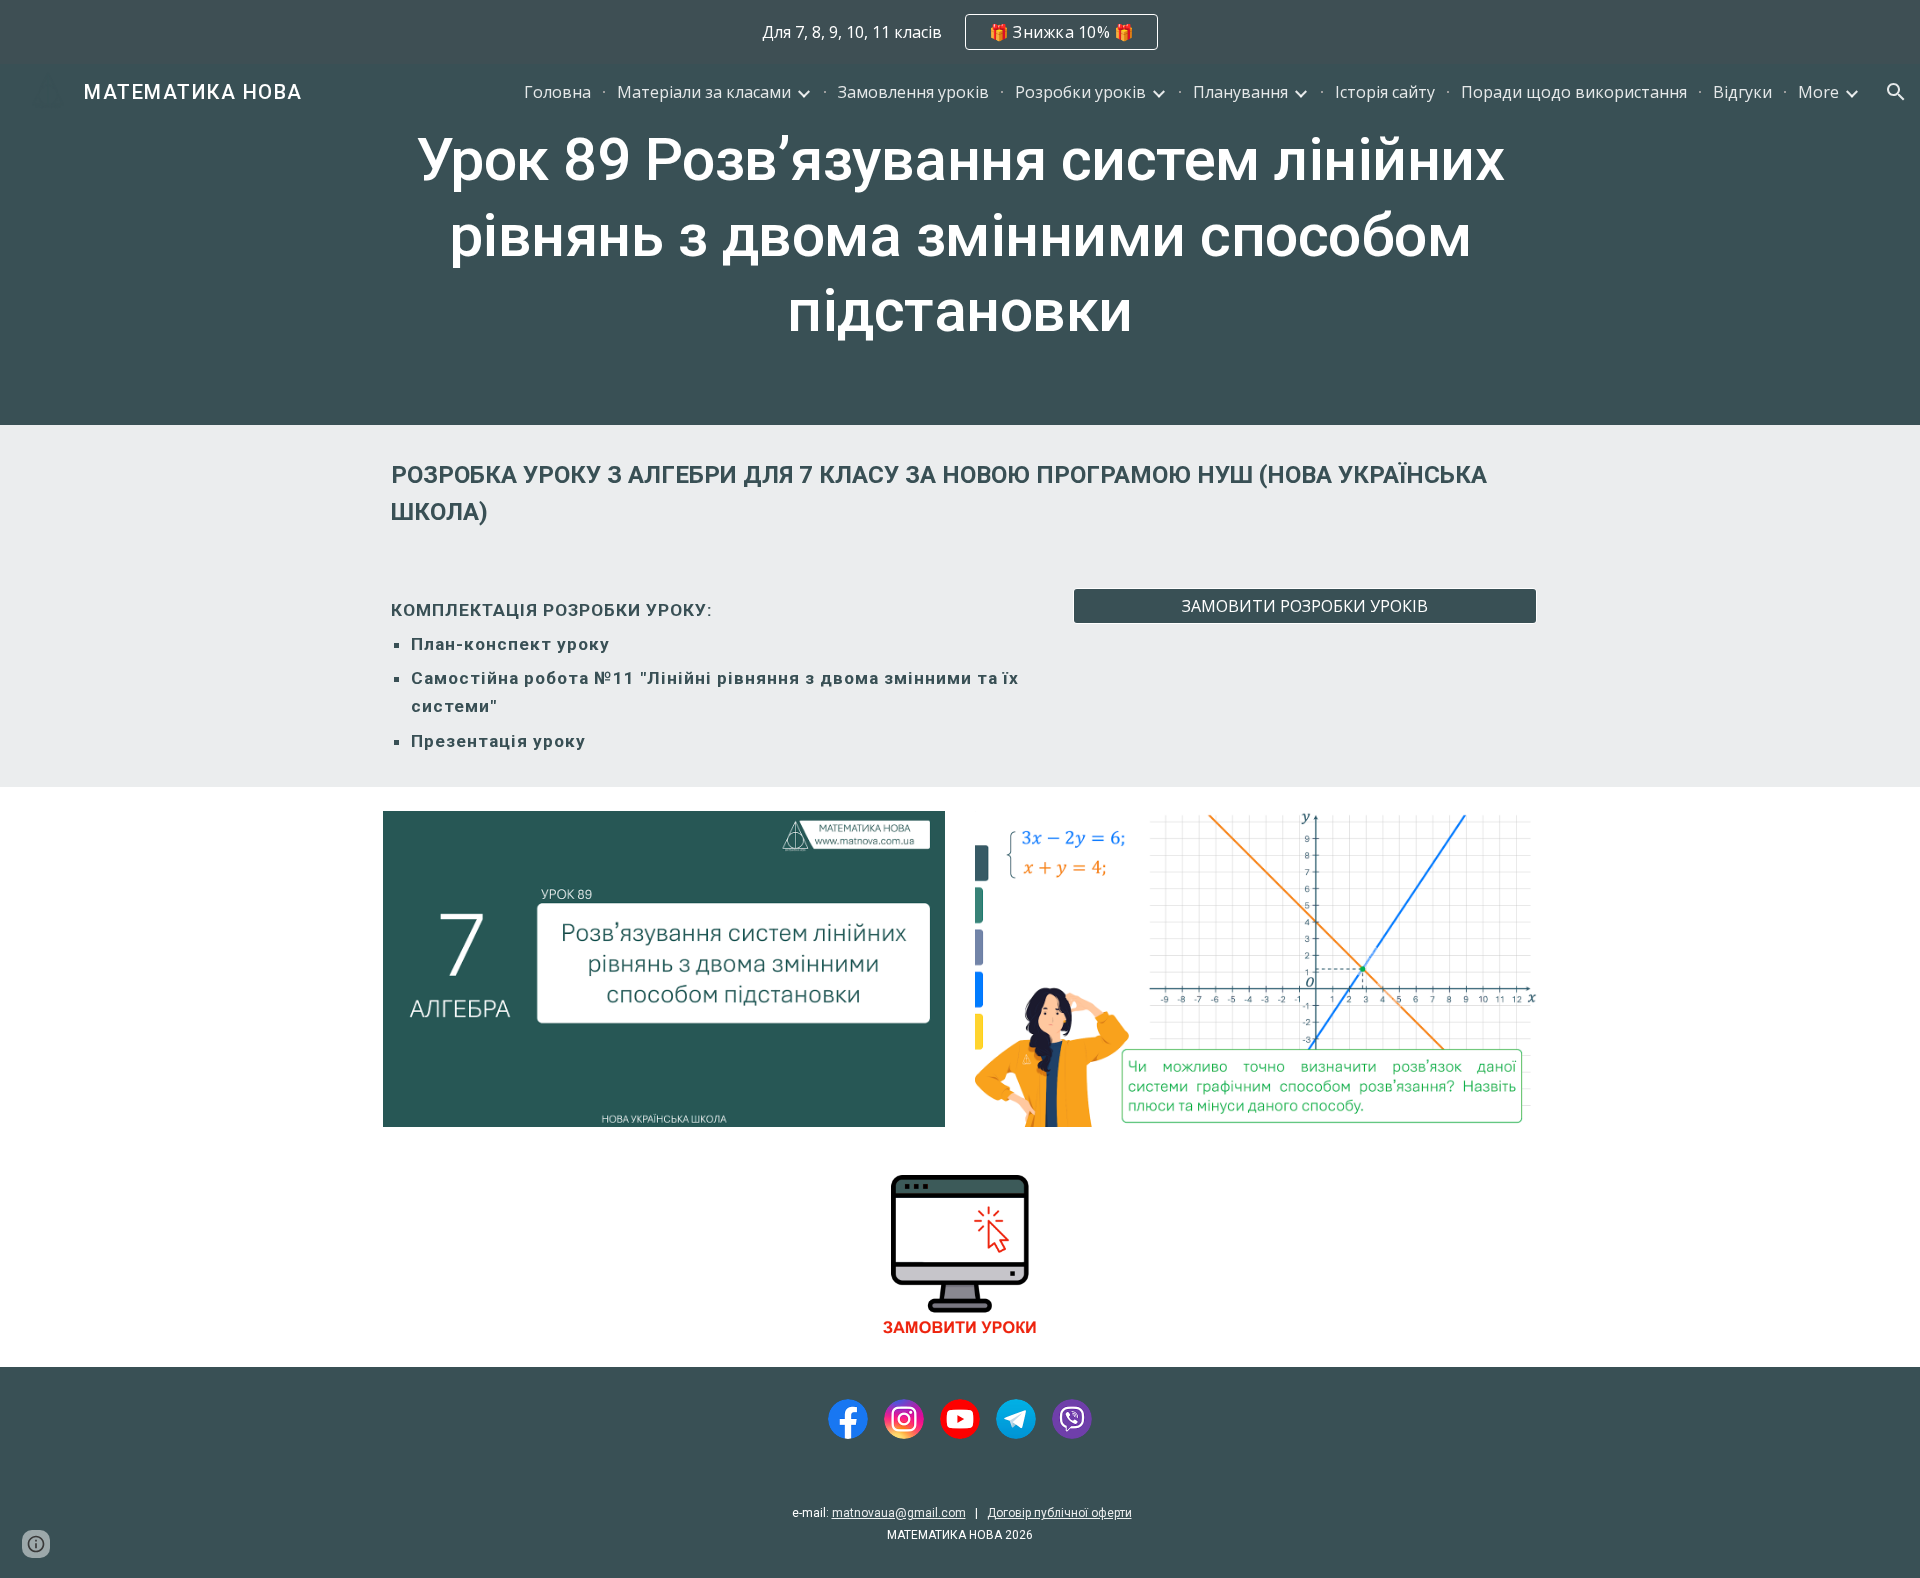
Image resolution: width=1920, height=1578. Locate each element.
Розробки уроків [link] (1080, 92)
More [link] (1818, 92)
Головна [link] (557, 92)
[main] (960, 244)
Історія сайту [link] (1385, 92)
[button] (1896, 92)
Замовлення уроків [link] (913, 92)
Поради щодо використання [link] (1574, 92)
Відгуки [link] (1742, 92)
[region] (960, 32)
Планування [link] (1240, 92)
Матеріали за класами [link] (704, 92)
